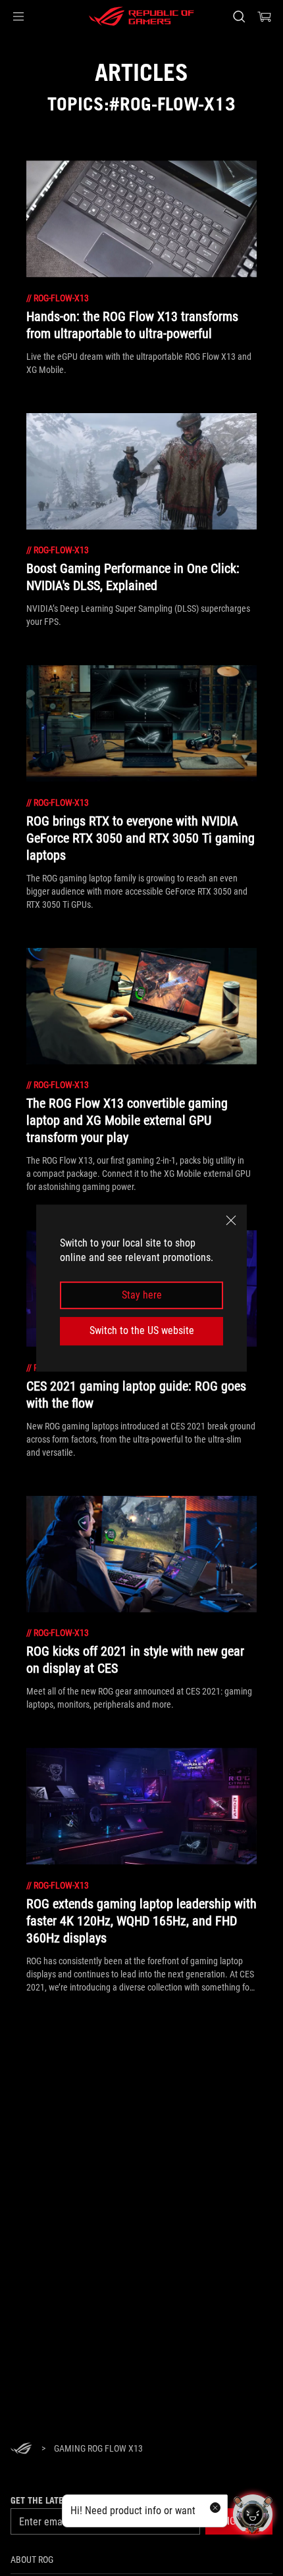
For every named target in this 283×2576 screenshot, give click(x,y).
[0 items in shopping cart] (265, 16)
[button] (18, 16)
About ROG (32, 2560)
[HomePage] (21, 2449)
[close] (231, 1220)
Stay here (142, 1295)
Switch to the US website (142, 1330)
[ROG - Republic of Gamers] (141, 16)
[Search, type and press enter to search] (239, 16)
